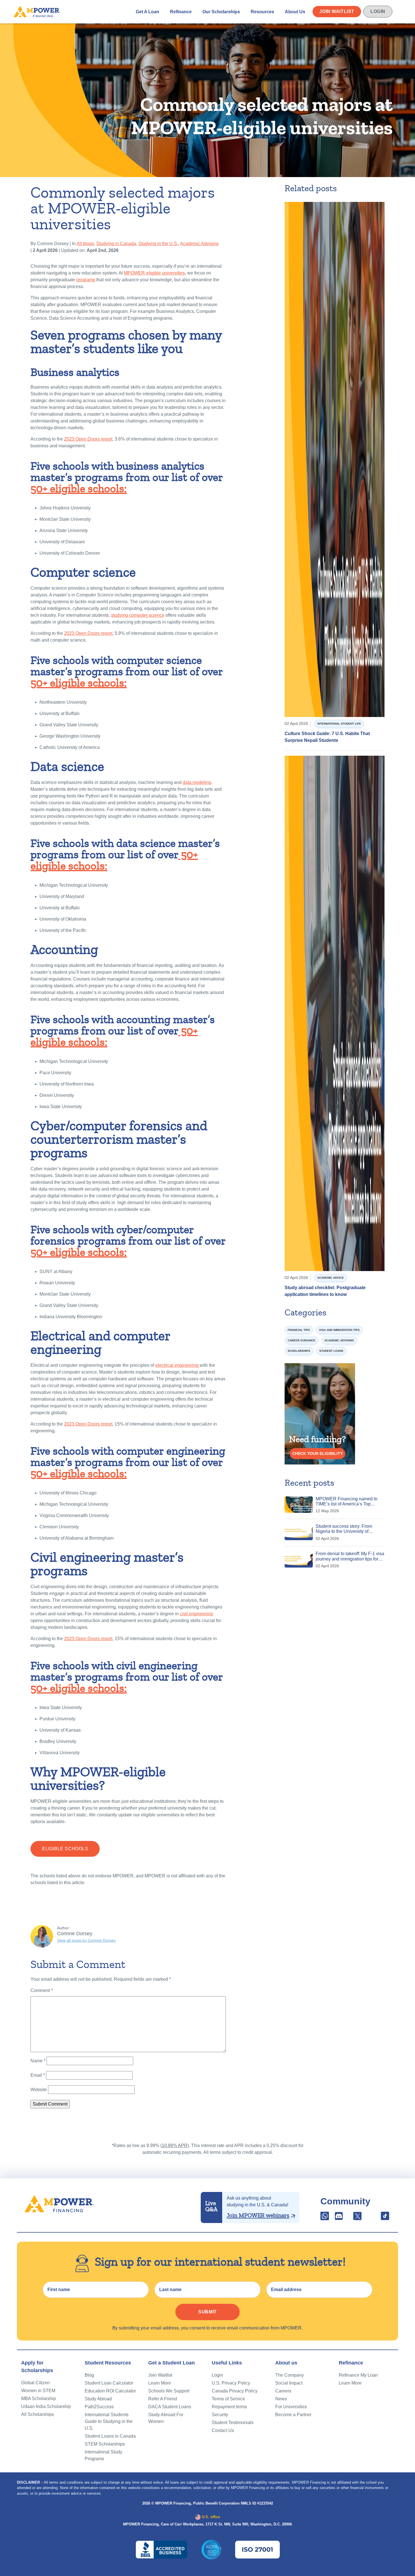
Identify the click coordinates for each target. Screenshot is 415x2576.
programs (86, 280)
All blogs (85, 244)
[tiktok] (385, 2218)
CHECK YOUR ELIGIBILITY (317, 1453)
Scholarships (299, 1351)
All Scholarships (38, 2414)
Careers (283, 2391)
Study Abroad (98, 2399)
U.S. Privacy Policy (231, 2383)
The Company (290, 2375)
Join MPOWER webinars (258, 2215)
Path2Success (99, 2407)
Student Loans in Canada (110, 2436)
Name (38, 2061)
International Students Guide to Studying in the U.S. (109, 2421)
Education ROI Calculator (110, 2391)
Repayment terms (229, 2407)
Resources (262, 11)
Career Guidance (302, 1340)
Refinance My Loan (358, 2375)
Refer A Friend (163, 2399)
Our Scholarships (221, 11)
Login (378, 11)
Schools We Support (169, 2391)
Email (38, 2075)
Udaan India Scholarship (46, 2406)
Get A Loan (148, 11)
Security (220, 2415)
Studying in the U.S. (158, 244)
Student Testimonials (233, 2423)
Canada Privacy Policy (235, 2391)
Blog (89, 2375)
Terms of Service (228, 2399)
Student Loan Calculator (109, 2383)
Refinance (181, 11)
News (281, 2399)
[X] (357, 2218)
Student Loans (331, 1351)
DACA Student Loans (170, 2407)
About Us (295, 11)
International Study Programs (103, 2455)
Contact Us (223, 2430)
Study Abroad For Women (166, 2418)
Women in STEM (38, 2391)
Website (39, 2090)
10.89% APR (175, 2145)
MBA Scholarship (39, 2399)
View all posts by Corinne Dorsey (86, 1940)
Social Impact (289, 2383)
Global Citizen (35, 2383)
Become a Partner (293, 2415)
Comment (42, 1990)
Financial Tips (299, 1330)
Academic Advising (199, 244)
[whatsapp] (325, 2218)
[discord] (339, 2218)
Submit (207, 2312)
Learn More (160, 2383)
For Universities (291, 2407)
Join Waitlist (337, 11)
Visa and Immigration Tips (339, 1330)
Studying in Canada (116, 244)
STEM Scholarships (105, 2444)
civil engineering (196, 1614)
